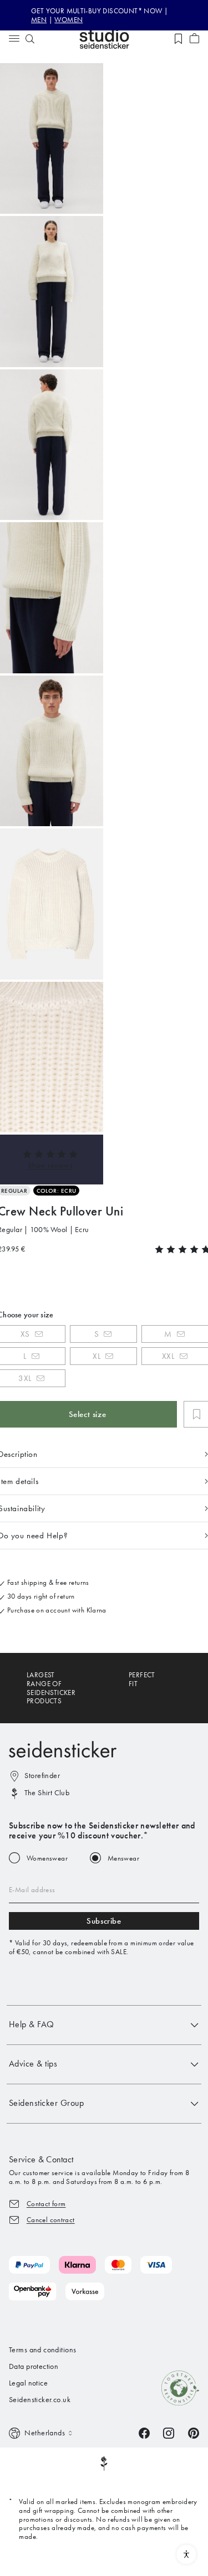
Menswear (123, 1858)
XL (97, 1356)
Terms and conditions (42, 2350)
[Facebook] (144, 2432)
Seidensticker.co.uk (40, 2400)
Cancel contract (51, 2220)
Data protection (34, 2366)
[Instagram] (169, 2432)
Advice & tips (33, 2064)
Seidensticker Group (46, 2103)
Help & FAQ (32, 2024)
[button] (50, 1165)
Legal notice (28, 2383)
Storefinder (42, 1776)
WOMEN (69, 20)
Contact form (46, 2204)
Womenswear (47, 1858)
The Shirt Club (47, 1793)
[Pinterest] (194, 2432)
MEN (39, 20)
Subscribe (104, 1921)
